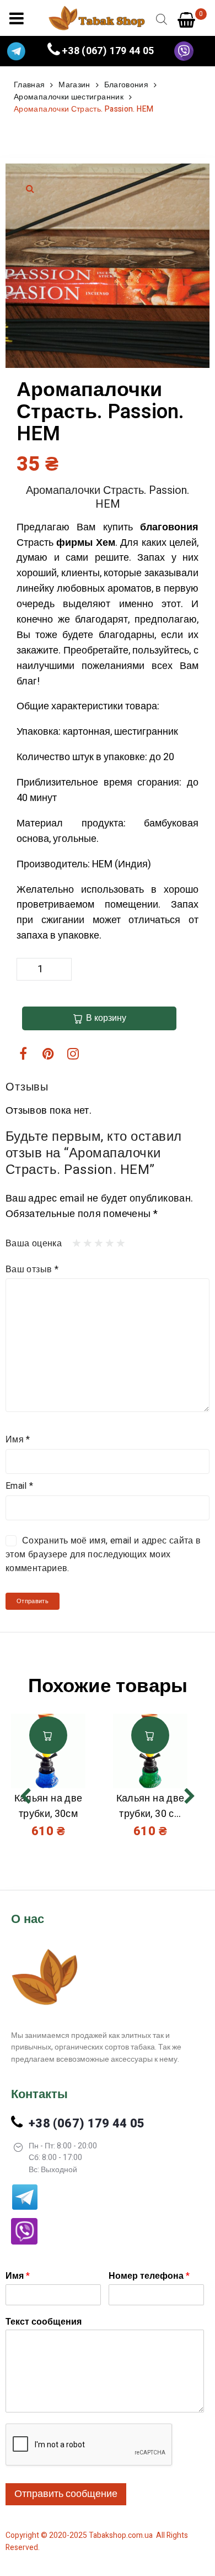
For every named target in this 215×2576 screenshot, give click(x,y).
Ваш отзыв (32, 1269)
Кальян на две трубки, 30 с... (150, 1806)
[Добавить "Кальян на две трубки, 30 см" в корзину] (150, 1735)
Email (20, 1486)
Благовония (127, 85)
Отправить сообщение (66, 2494)
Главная (29, 85)
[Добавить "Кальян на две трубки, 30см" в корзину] (48, 1735)
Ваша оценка (34, 1244)
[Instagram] (73, 1053)
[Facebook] (23, 1053)
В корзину (106, 1018)
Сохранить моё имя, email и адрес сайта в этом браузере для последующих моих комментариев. (103, 1555)
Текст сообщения (44, 2322)
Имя (18, 1440)
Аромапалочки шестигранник (69, 97)
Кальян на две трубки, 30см (49, 1806)
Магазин (74, 85)
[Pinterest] (48, 1053)
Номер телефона (149, 2276)
